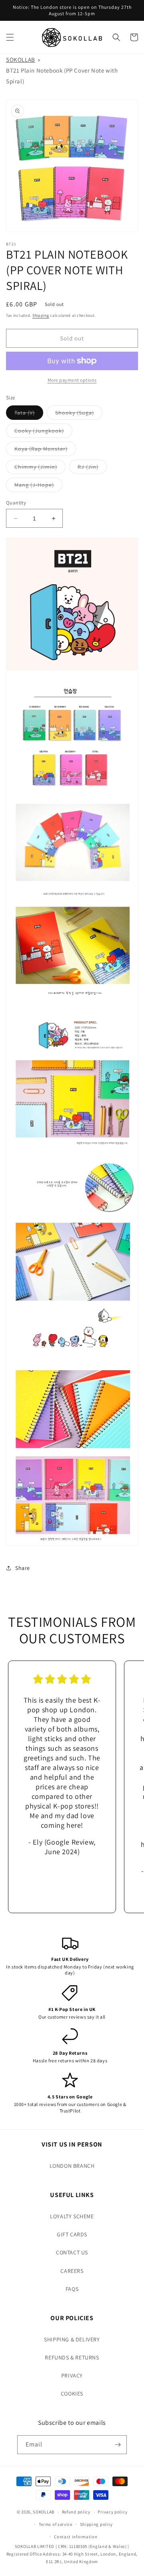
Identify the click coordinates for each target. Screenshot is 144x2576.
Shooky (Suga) (79, 414)
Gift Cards (72, 2234)
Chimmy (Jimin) (40, 468)
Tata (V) (29, 414)
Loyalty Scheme (72, 2216)
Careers (72, 2271)
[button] (10, 37)
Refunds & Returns (72, 2357)
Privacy (72, 2376)
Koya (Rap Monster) (45, 450)
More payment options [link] (72, 380)
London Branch (72, 2166)
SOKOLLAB (21, 60)
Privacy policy (112, 2512)
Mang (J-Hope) (38, 486)
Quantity (16, 503)
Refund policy (76, 2512)
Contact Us (72, 2252)
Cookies (72, 2394)
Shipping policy (97, 2524)
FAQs (72, 2289)
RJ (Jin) (92, 468)
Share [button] (23, 1568)
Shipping (41, 315)
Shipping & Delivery (72, 2339)
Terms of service (56, 2524)
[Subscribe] (118, 2445)
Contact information (76, 2537)
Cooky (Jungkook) (43, 432)
